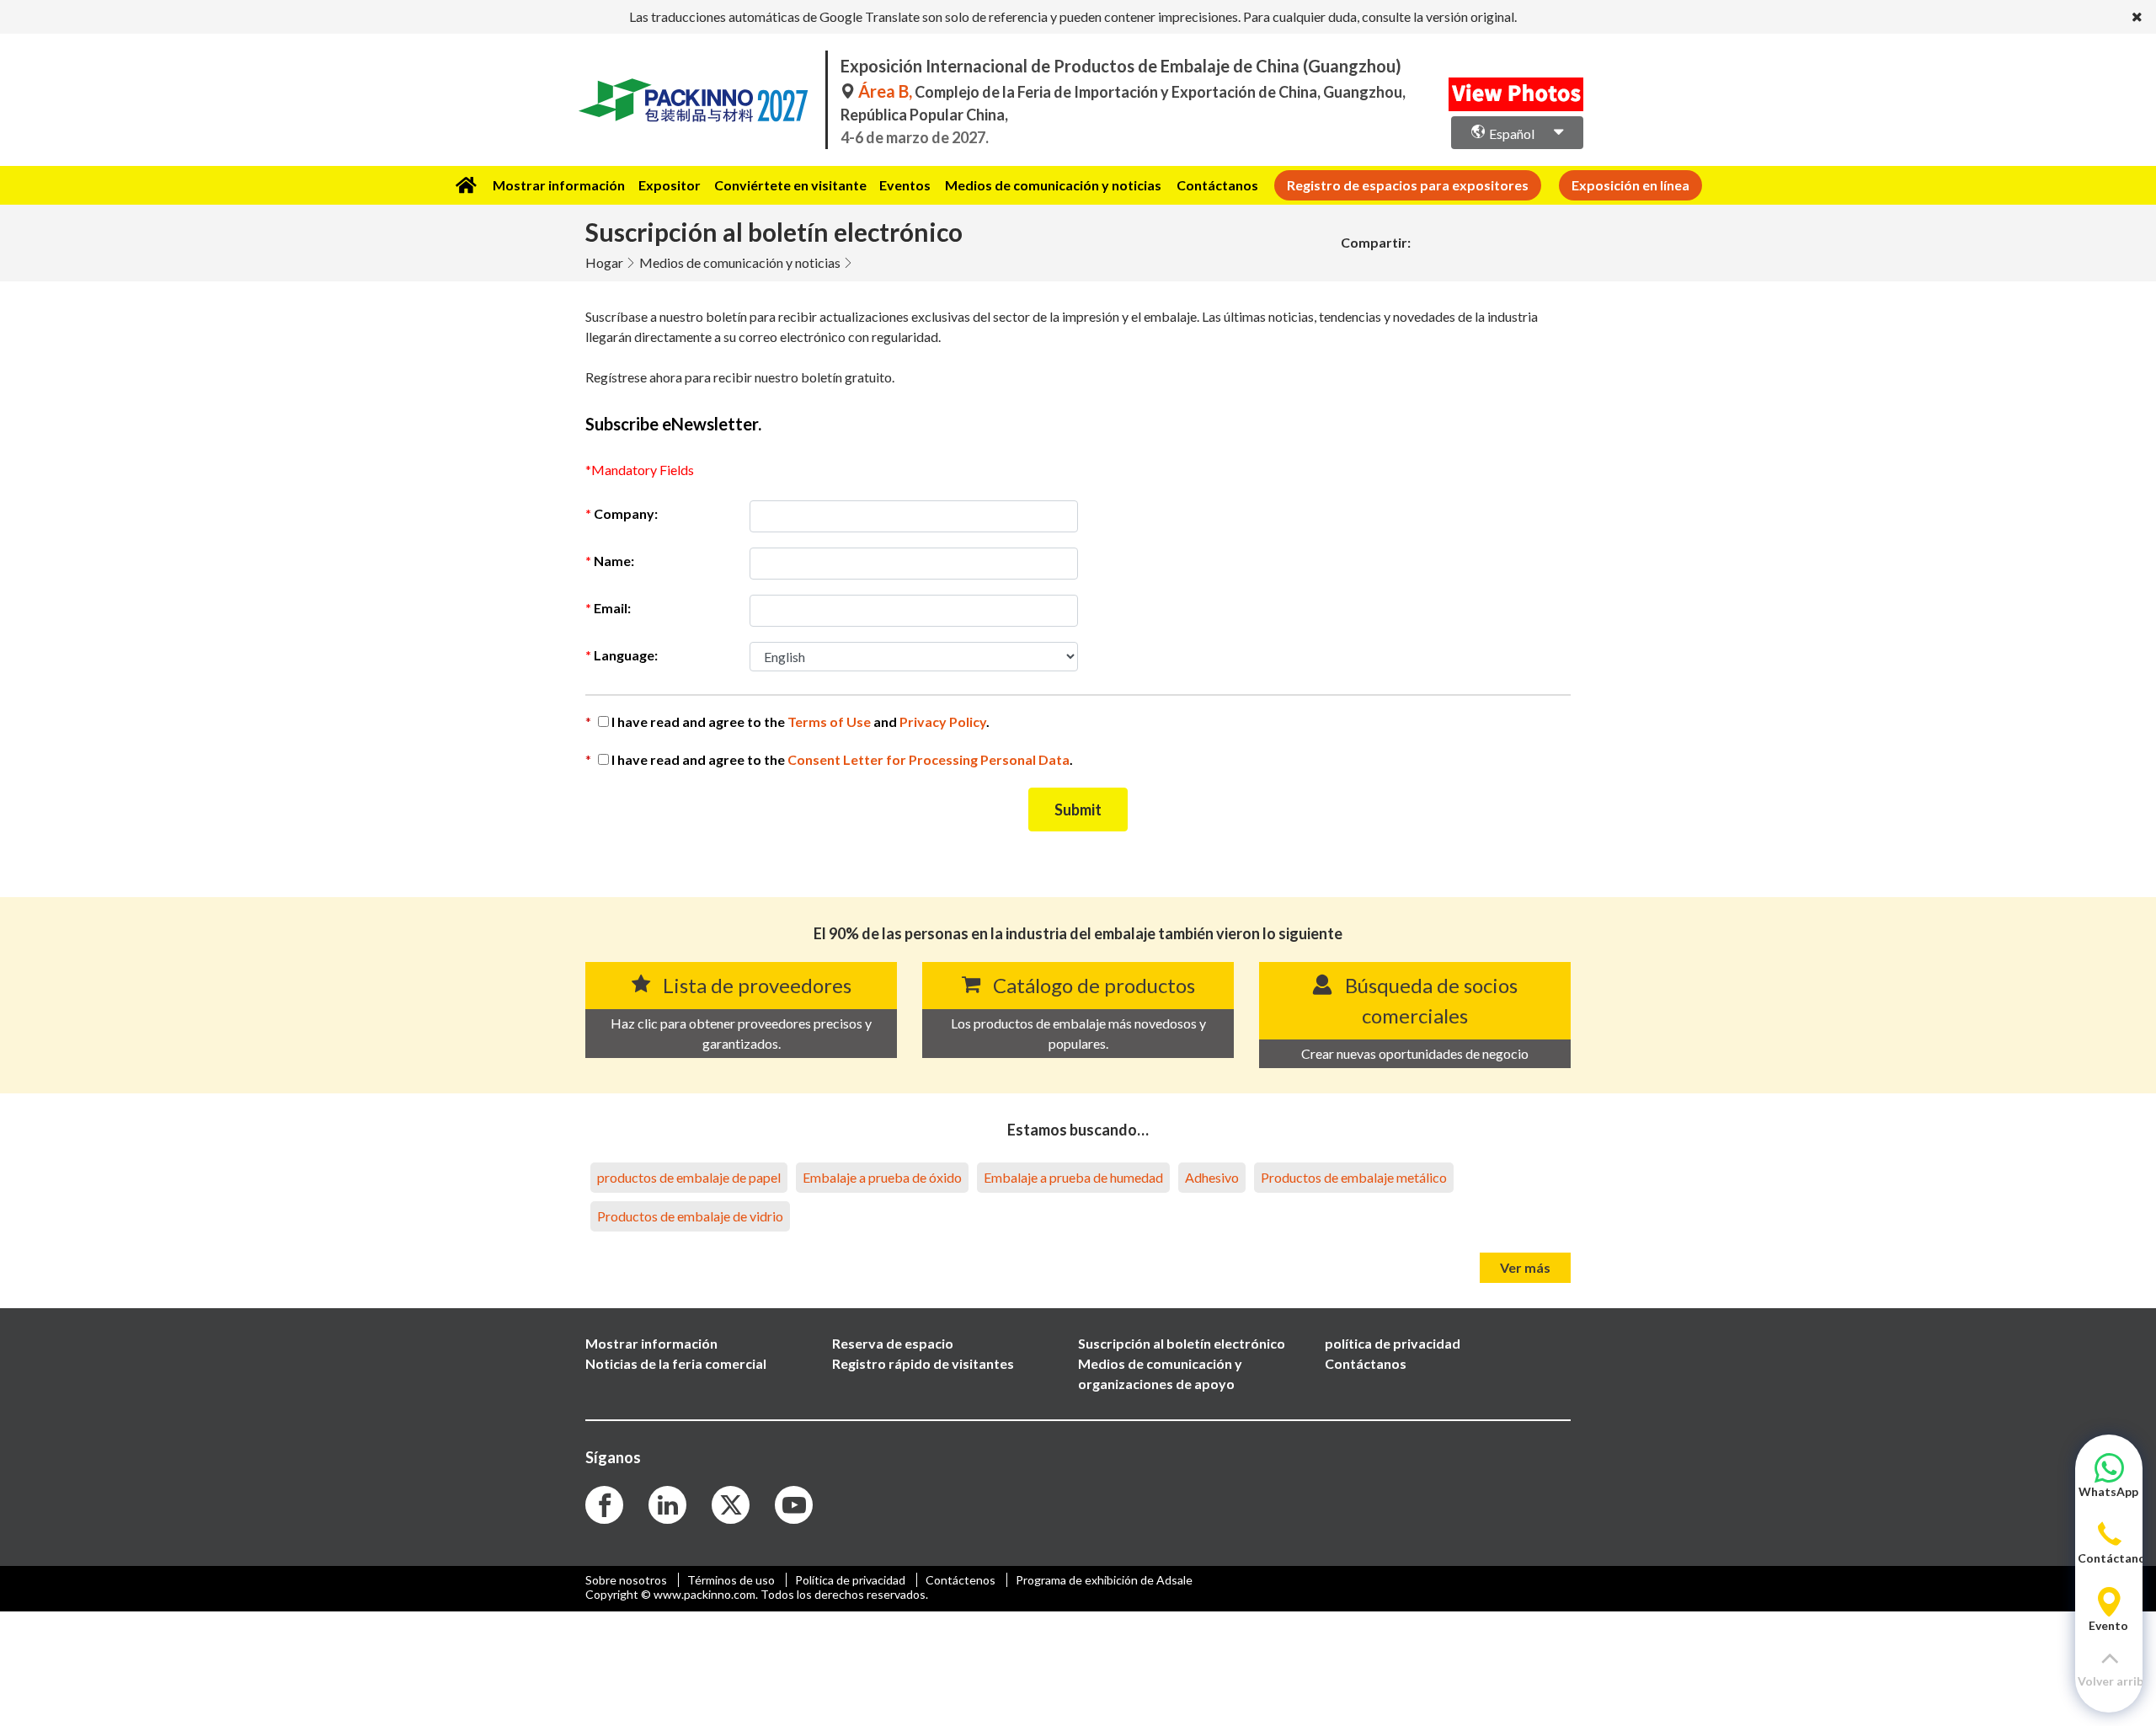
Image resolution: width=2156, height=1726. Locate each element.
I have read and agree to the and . (800, 721)
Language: (626, 655)
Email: (612, 608)
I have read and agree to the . (842, 759)
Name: (614, 561)
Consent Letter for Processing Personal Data (929, 759)
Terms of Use (830, 721)
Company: (626, 513)
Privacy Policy (943, 721)
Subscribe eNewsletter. (673, 424)
